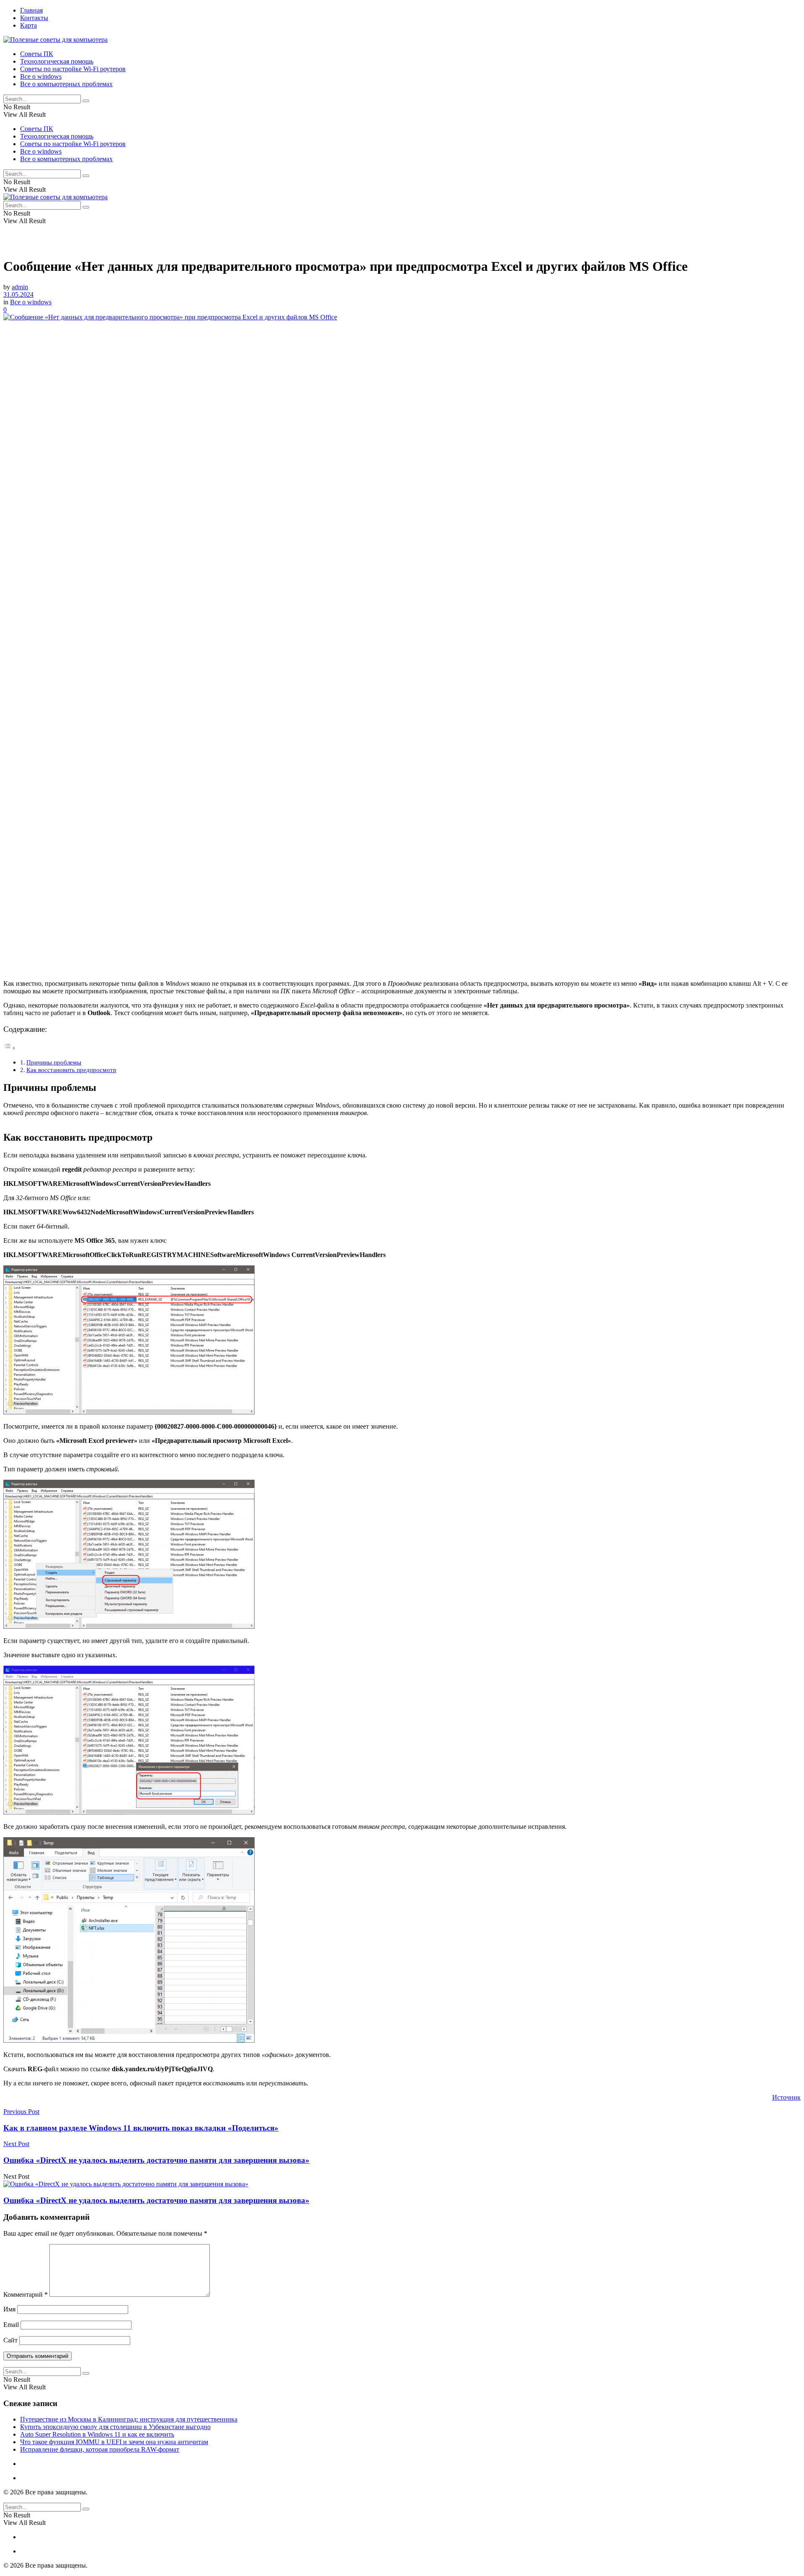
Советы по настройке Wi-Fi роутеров (73, 69)
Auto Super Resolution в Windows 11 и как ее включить (97, 2434)
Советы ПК (37, 54)
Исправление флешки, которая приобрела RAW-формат (100, 2449)
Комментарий (26, 2294)
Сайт (10, 2340)
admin (20, 287)
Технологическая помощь (57, 61)
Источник (786, 2097)
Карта (28, 25)
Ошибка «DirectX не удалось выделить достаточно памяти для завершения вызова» (156, 2200)
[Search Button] (86, 101)
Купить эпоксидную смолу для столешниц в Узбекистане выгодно (115, 2427)
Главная (31, 10)
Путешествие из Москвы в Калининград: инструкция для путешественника (129, 2419)
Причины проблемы (54, 1062)
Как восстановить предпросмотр (71, 1070)
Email (11, 2325)
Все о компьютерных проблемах (66, 84)
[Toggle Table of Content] (10, 1048)
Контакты (34, 18)
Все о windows (41, 76)
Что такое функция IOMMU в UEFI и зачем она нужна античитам (114, 2442)
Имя (9, 2309)
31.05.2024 (18, 294)
